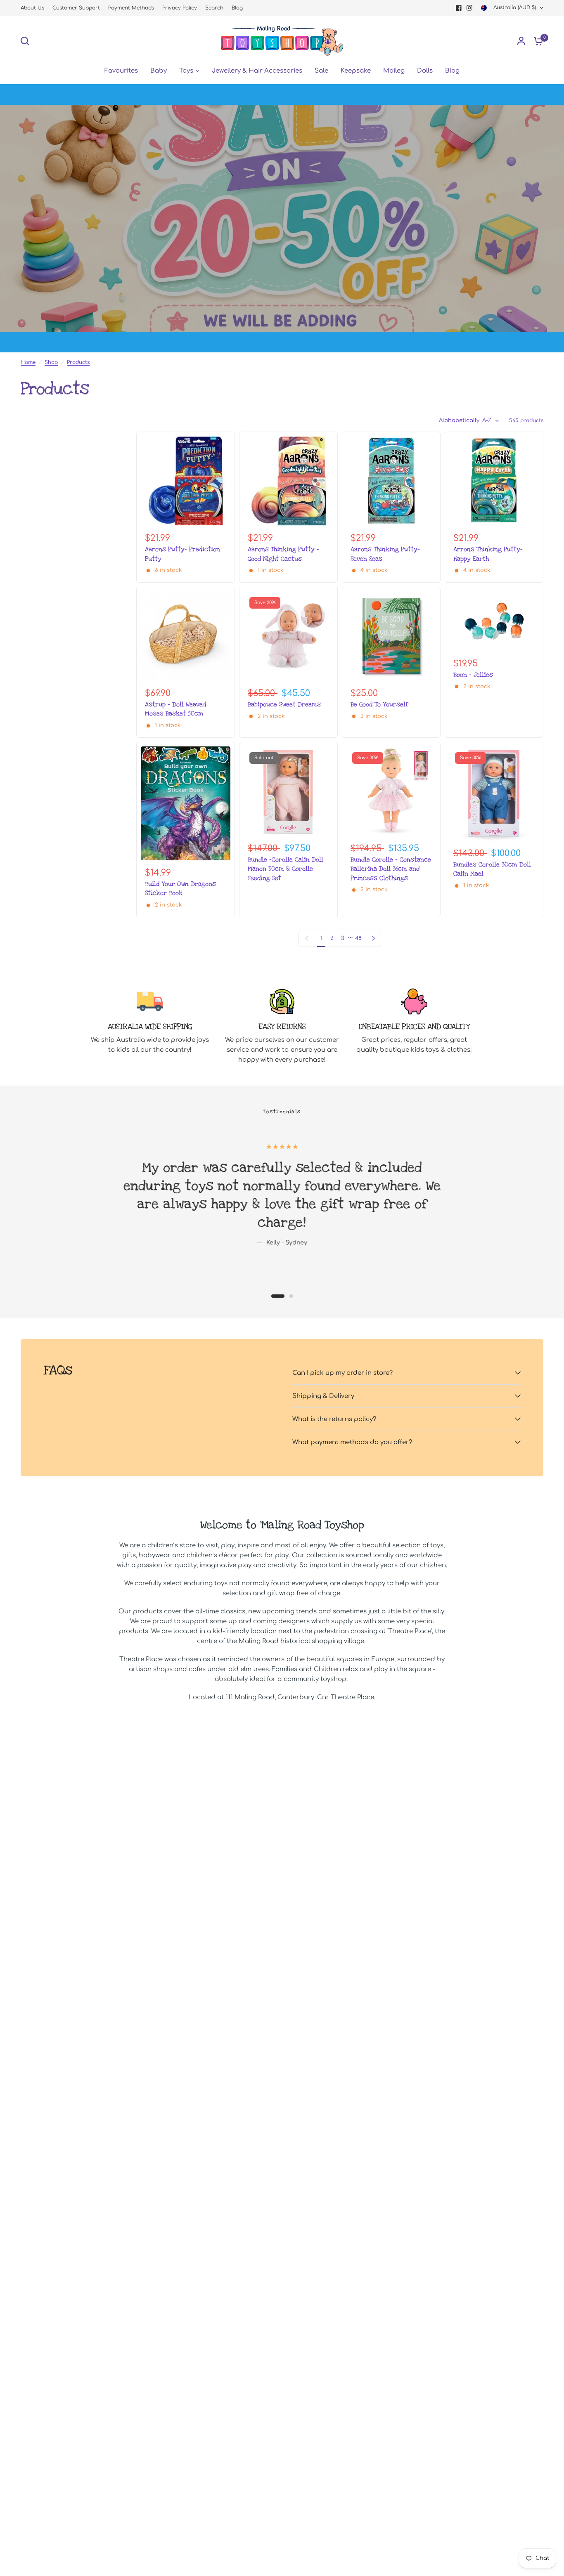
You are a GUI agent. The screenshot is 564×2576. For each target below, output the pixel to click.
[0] (536, 41)
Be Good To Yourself (379, 704)
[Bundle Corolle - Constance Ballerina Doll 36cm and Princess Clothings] (391, 791)
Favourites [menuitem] (121, 71)
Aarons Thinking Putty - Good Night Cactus (283, 554)
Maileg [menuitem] (394, 71)
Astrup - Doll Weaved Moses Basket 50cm (175, 709)
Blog (237, 8)
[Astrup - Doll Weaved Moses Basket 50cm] (186, 636)
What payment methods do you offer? (352, 1442)
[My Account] (521, 41)
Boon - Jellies (473, 675)
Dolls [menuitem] (425, 71)
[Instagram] (469, 8)
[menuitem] (34, 8)
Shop (51, 362)
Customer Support (76, 8)
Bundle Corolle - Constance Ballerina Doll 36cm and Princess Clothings (391, 869)
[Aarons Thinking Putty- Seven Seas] (391, 481)
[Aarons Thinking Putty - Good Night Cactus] (288, 481)
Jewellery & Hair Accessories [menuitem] (257, 71)
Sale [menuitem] (321, 71)
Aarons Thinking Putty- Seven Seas (385, 554)
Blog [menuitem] (452, 71)
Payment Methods (131, 8)
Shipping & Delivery (323, 1396)
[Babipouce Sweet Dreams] (288, 636)
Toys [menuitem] (186, 71)
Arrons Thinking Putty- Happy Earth (488, 554)
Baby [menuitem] (159, 71)
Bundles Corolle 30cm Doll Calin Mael (492, 869)
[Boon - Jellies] (494, 621)
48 (358, 938)
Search (214, 8)
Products (78, 362)
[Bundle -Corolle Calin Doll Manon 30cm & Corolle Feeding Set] (288, 791)
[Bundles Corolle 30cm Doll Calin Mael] (494, 794)
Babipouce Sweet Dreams (284, 704)
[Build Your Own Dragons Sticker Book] (186, 803)
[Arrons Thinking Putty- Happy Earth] (494, 481)
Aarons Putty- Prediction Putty (182, 554)
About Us (32, 8)
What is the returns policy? (334, 1419)
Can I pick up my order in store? (342, 1373)
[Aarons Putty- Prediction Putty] (186, 481)
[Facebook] (459, 8)
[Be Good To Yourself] (391, 636)
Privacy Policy (180, 8)
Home (28, 362)
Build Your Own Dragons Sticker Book (180, 888)
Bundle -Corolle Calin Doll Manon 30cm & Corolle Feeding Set (286, 869)
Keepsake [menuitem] (356, 71)
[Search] (27, 41)
